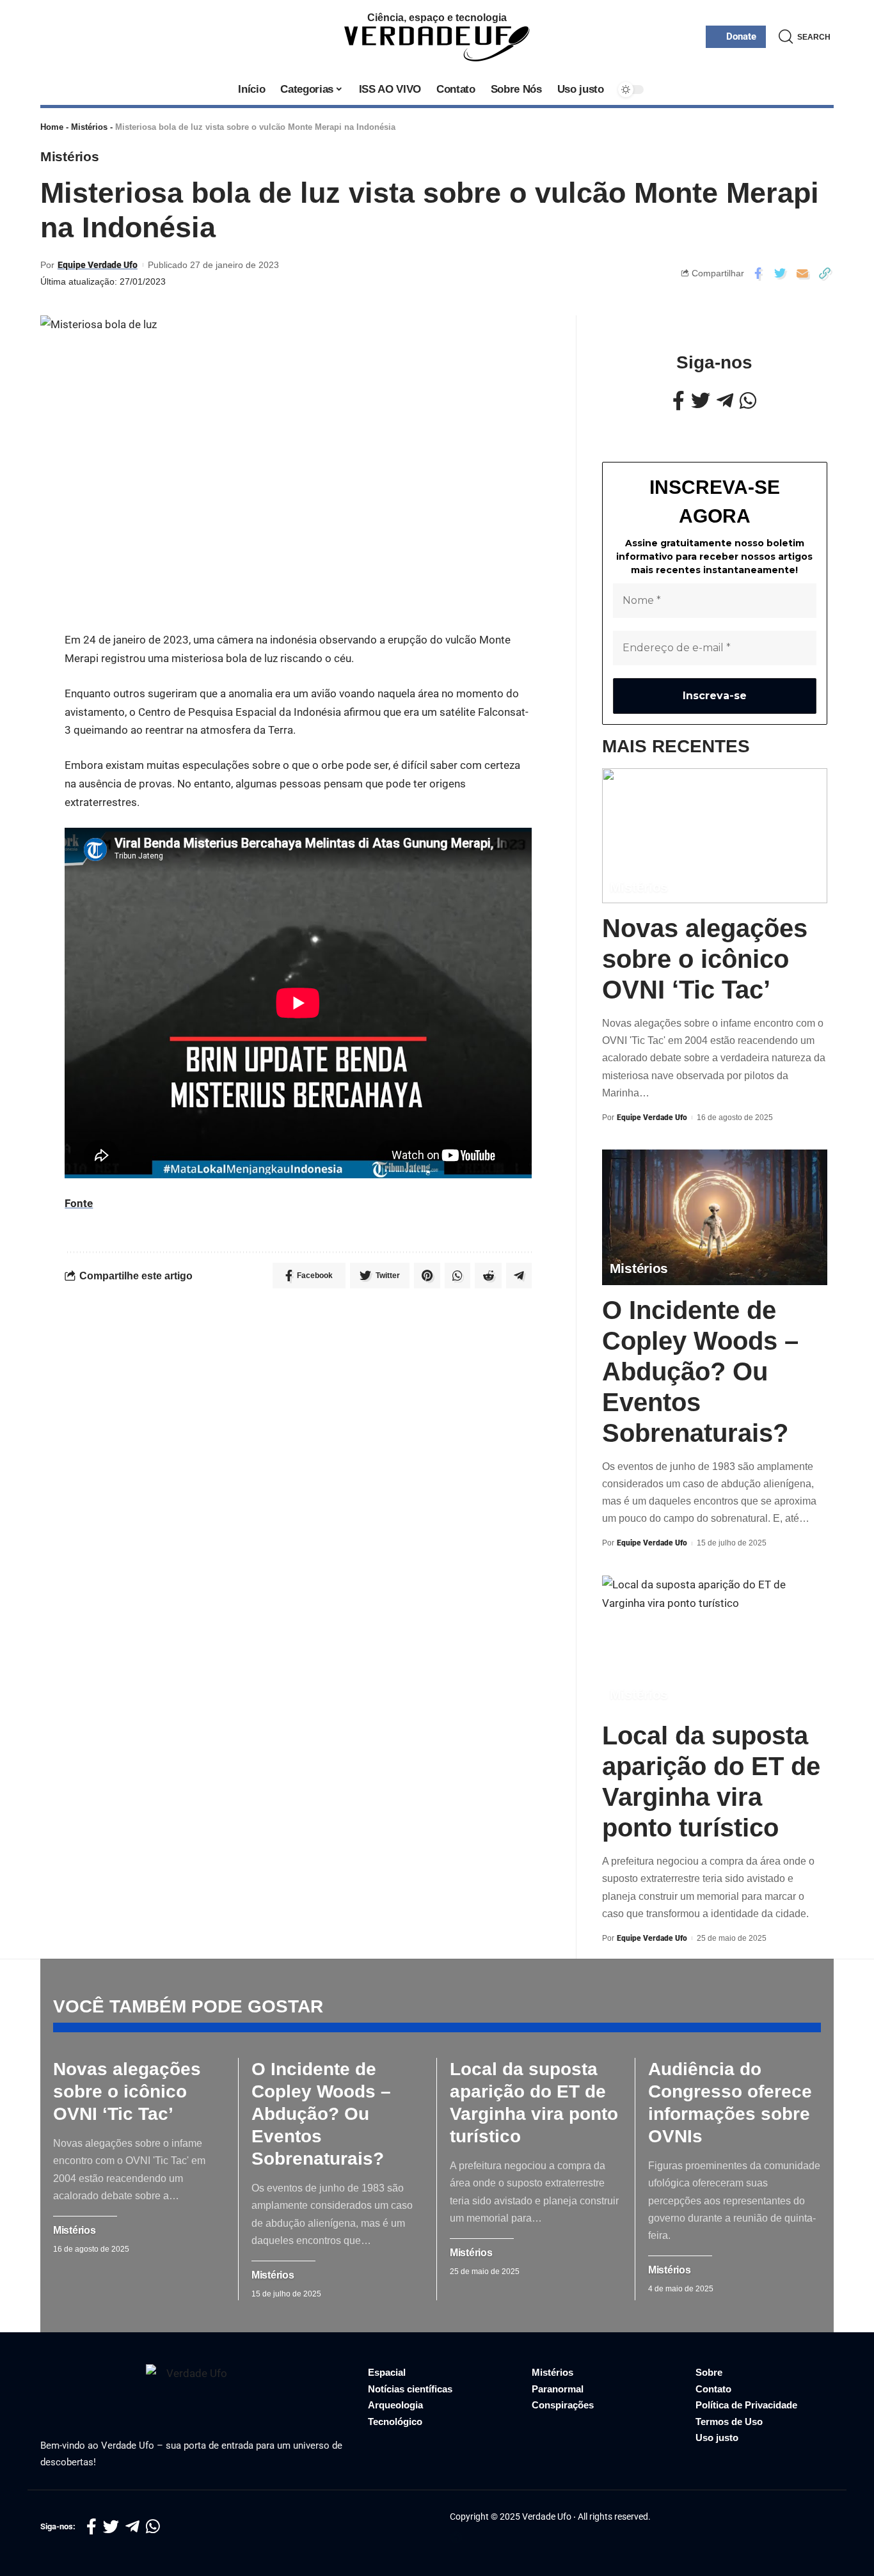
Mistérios (89, 127)
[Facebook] (679, 401)
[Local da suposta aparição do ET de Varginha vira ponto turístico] (715, 1643)
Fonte (79, 1203)
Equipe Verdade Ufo (98, 265)
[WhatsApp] (748, 401)
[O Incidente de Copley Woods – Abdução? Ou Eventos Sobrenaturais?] (715, 1217)
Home (52, 127)
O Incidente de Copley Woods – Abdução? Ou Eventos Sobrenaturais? (700, 1371)
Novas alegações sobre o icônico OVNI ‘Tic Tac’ (705, 959)
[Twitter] (701, 401)
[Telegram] (725, 401)
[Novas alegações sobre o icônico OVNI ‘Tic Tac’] (715, 836)
